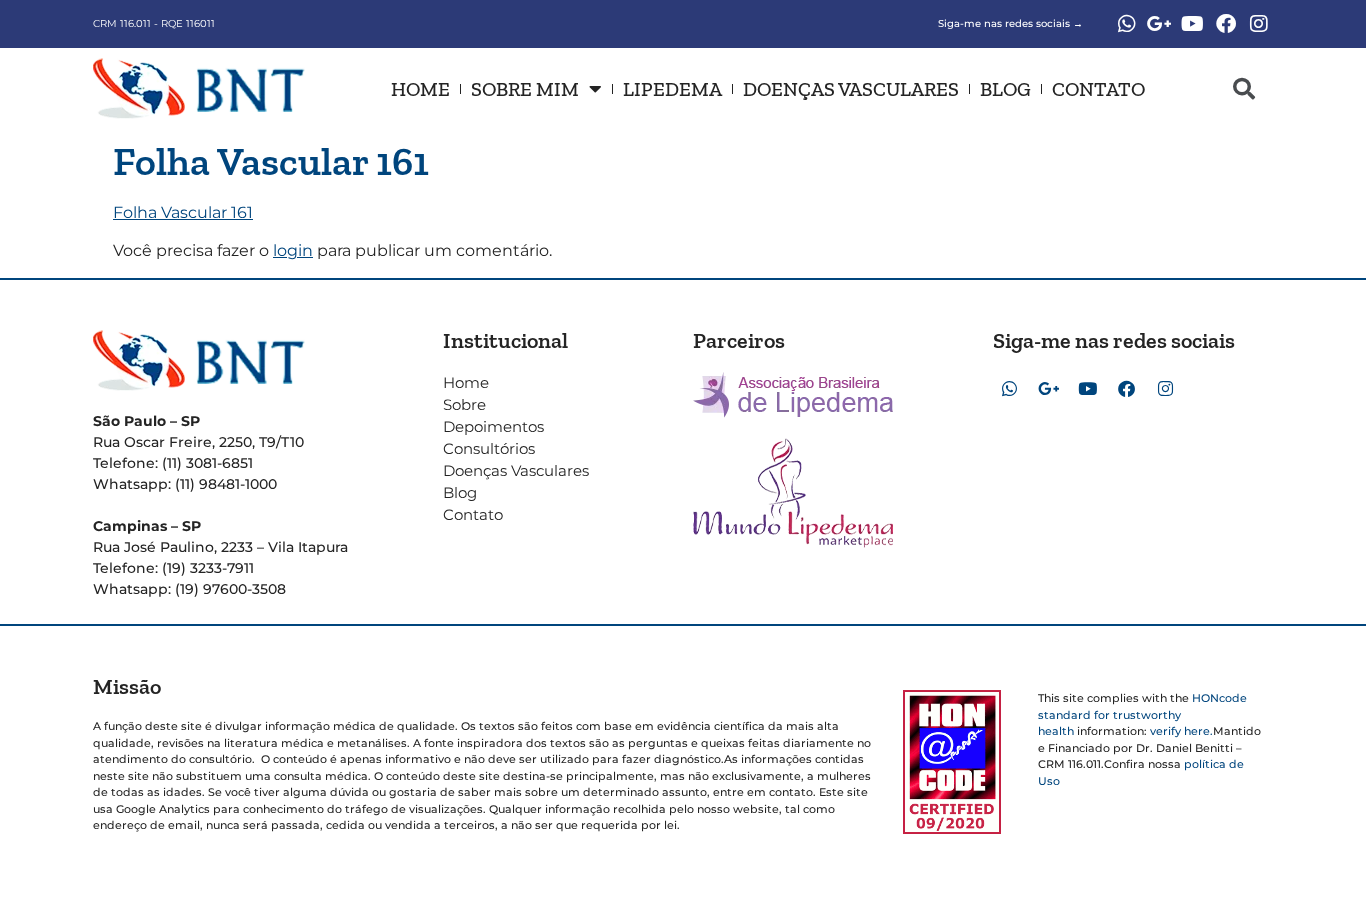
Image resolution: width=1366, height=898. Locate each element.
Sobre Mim (525, 89)
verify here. (1181, 731)
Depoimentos (493, 426)
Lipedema (672, 89)
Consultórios (489, 448)
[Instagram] (1259, 24)
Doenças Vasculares (851, 89)
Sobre (464, 404)
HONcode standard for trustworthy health (1142, 714)
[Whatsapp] (1127, 24)
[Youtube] (1193, 24)
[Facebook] (1226, 24)
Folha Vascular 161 (183, 212)
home (420, 89)
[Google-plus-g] (1160, 24)
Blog (1005, 89)
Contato (1098, 89)
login (293, 250)
